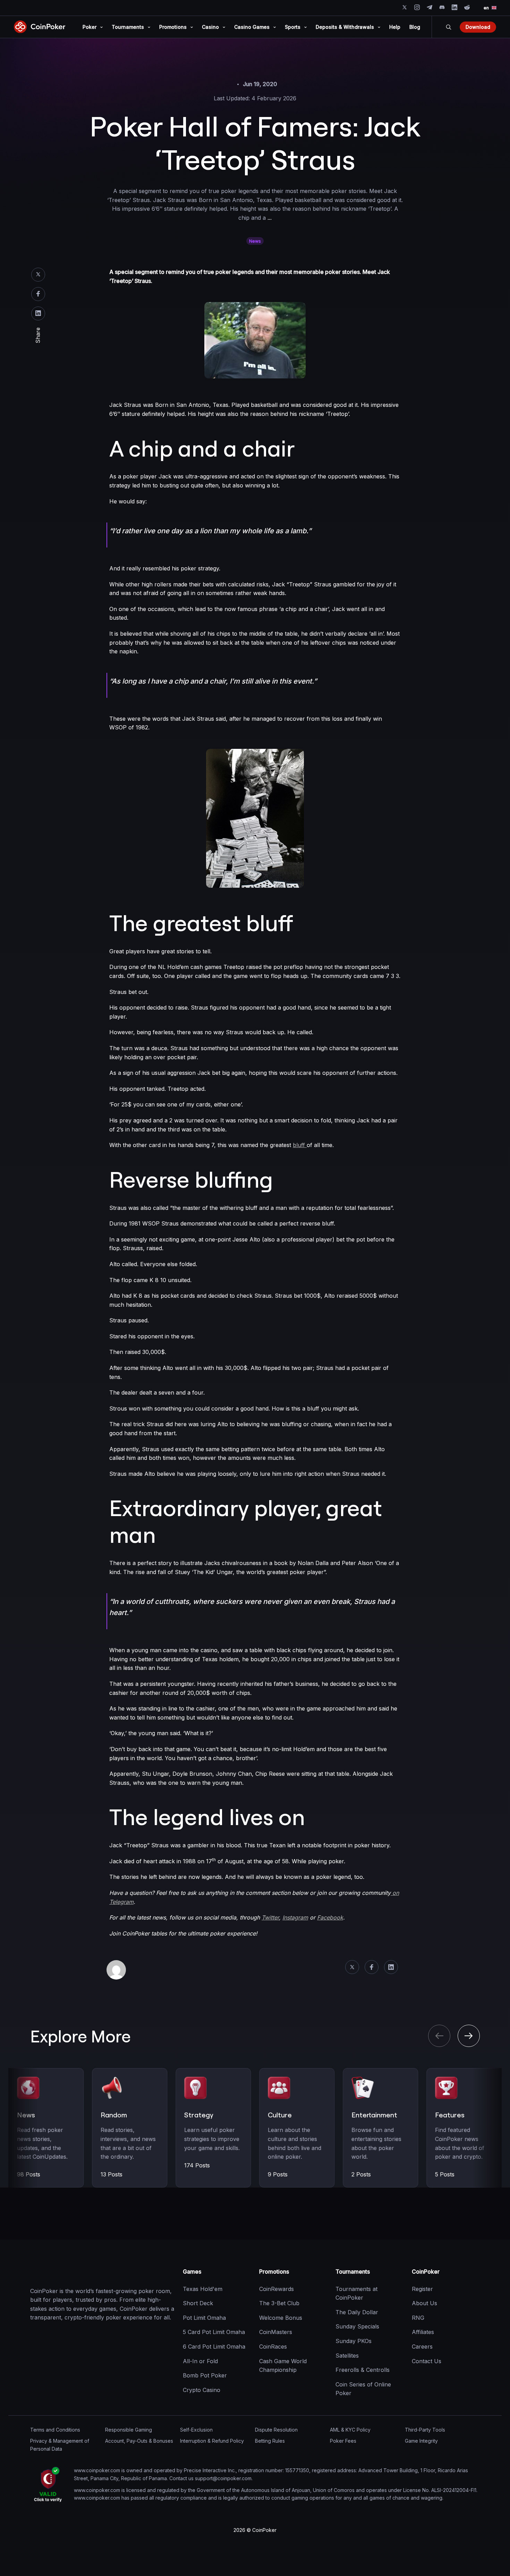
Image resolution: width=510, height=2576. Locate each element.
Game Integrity (421, 2441)
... (270, 218)
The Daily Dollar (357, 2312)
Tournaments (353, 2272)
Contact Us (427, 2361)
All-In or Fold (200, 2361)
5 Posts (445, 2174)
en (486, 8)
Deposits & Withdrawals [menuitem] (345, 27)
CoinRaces (273, 2347)
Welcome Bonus (281, 2318)
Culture (280, 2115)
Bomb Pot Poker (205, 2376)
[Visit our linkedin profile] (454, 7)
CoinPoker (426, 2272)
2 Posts (361, 2174)
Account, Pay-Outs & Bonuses (139, 2441)
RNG (418, 2318)
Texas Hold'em (203, 2289)
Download (478, 27)
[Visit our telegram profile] (430, 7)
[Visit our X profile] (405, 7)
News (255, 241)
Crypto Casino (202, 2390)
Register (422, 2289)
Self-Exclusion (196, 2430)
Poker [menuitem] (90, 27)
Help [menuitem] (395, 27)
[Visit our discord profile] (442, 7)
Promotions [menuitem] (173, 27)
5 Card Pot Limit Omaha (214, 2332)
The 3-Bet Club (279, 2303)
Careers (422, 2347)
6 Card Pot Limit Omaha (214, 2347)
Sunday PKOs (354, 2341)
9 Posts (278, 2174)
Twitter (38, 275)
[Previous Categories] (439, 2036)
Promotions (274, 2272)
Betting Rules (270, 2441)
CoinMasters (276, 2332)
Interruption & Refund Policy (212, 2441)
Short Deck (198, 2303)
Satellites (347, 2356)
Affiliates (423, 2332)
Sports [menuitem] (293, 27)
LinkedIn (38, 313)
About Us (424, 2303)
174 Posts (197, 2165)
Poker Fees (343, 2441)
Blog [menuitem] (415, 27)
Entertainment (374, 2115)
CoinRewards (277, 2289)
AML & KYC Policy (350, 2430)
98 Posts (29, 2174)
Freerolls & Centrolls (363, 2370)
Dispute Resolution (276, 2430)
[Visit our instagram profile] (417, 7)
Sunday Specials (357, 2327)
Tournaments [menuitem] (128, 27)
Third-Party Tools (425, 2430)
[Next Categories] (469, 2036)
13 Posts (112, 2174)
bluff (300, 1145)
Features (450, 2115)
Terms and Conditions (55, 2430)
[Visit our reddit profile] (467, 7)
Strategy (199, 2115)
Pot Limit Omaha (204, 2318)
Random (114, 2115)
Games (192, 2272)
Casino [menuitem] (210, 27)
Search (449, 27)
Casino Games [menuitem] (252, 27)
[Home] (65, 2272)
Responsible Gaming (129, 2430)
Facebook (38, 294)
